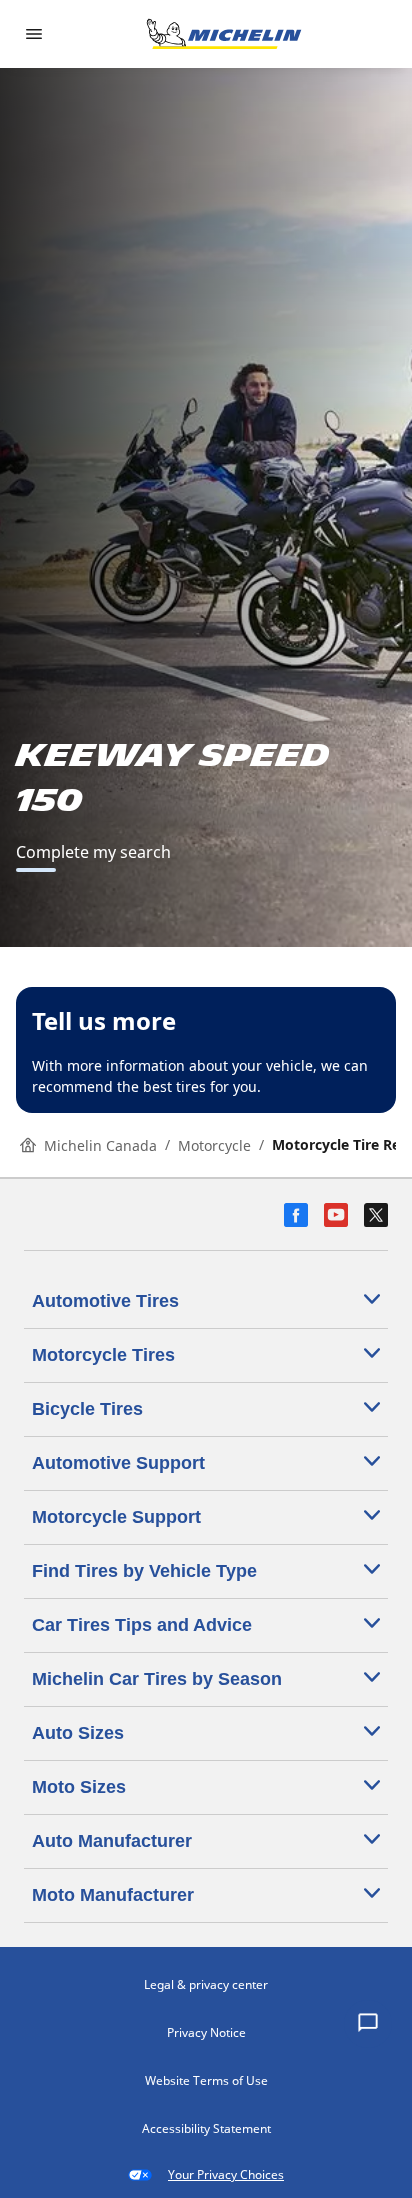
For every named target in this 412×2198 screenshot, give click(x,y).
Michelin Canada (100, 1145)
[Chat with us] (368, 2024)
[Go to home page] (224, 34)
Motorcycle (214, 1145)
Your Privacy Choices (226, 2174)
